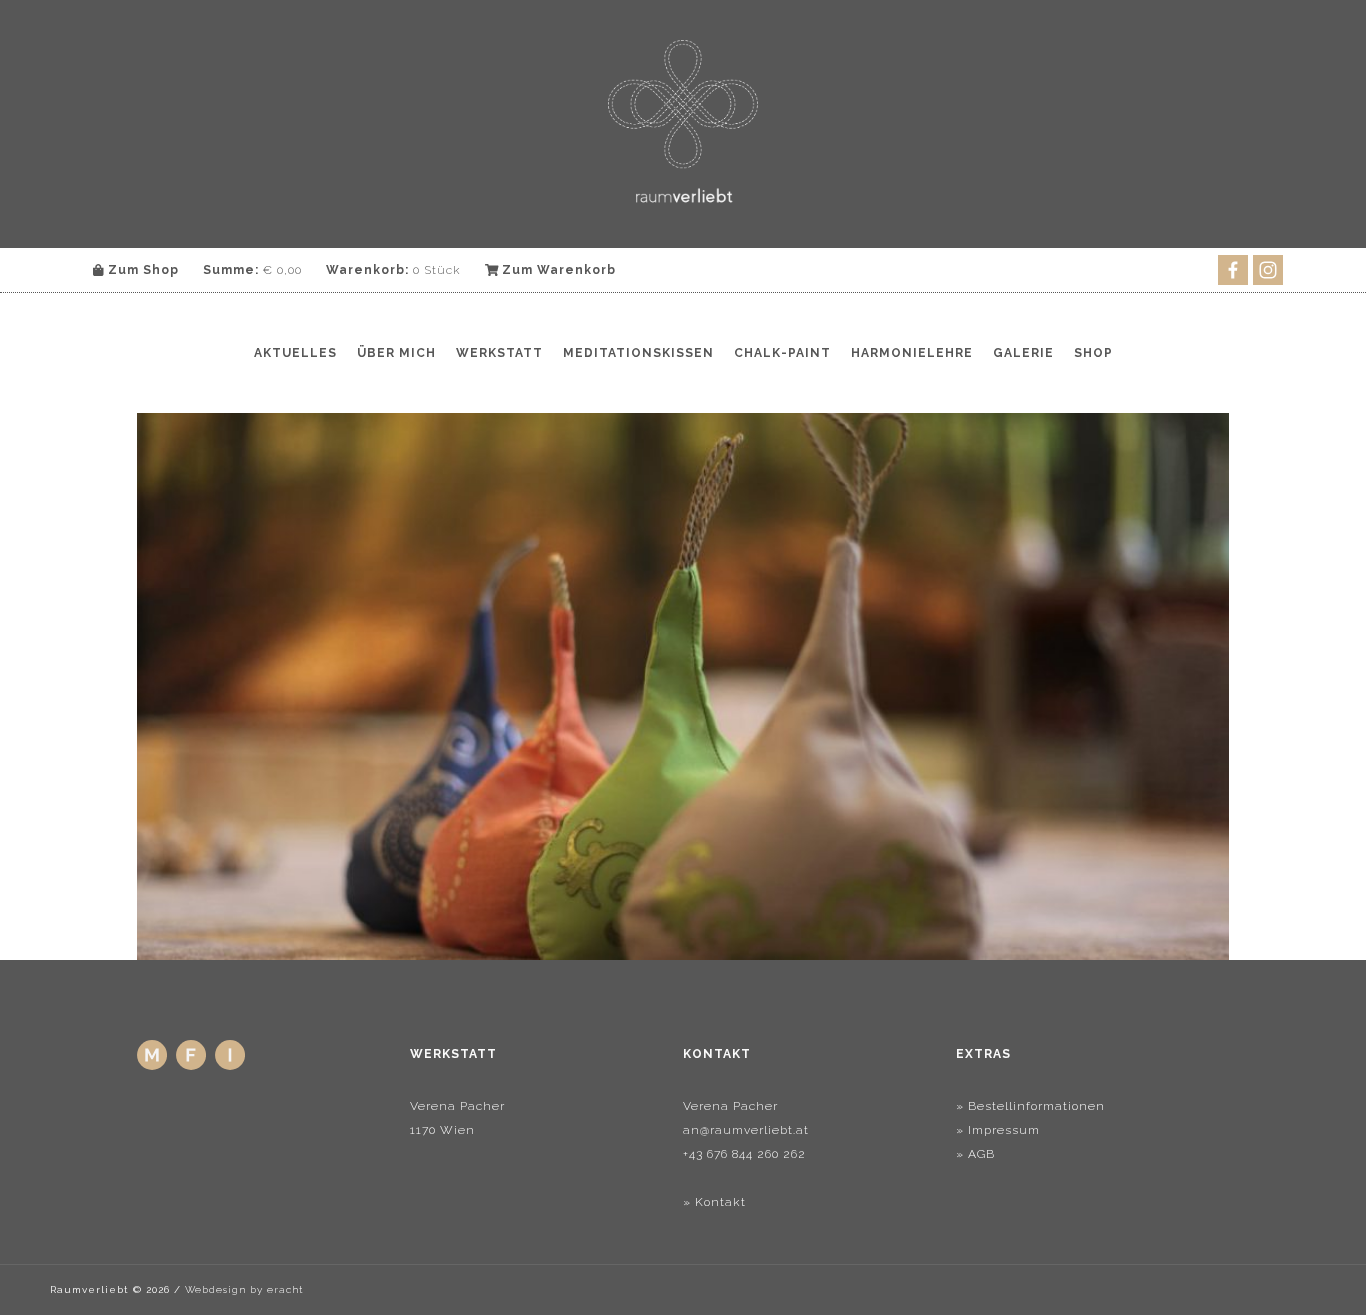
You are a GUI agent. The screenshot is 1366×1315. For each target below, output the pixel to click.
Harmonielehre (912, 353)
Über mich (396, 353)
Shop (1093, 353)
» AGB (975, 1154)
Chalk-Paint (782, 353)
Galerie (1023, 353)
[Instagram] (232, 1066)
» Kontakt (714, 1202)
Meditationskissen (638, 353)
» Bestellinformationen (1030, 1106)
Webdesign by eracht (244, 1289)
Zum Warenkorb (557, 270)
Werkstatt (499, 353)
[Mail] (154, 1066)
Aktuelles (295, 353)
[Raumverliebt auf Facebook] (193, 1066)
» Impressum (998, 1130)
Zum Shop (141, 270)
